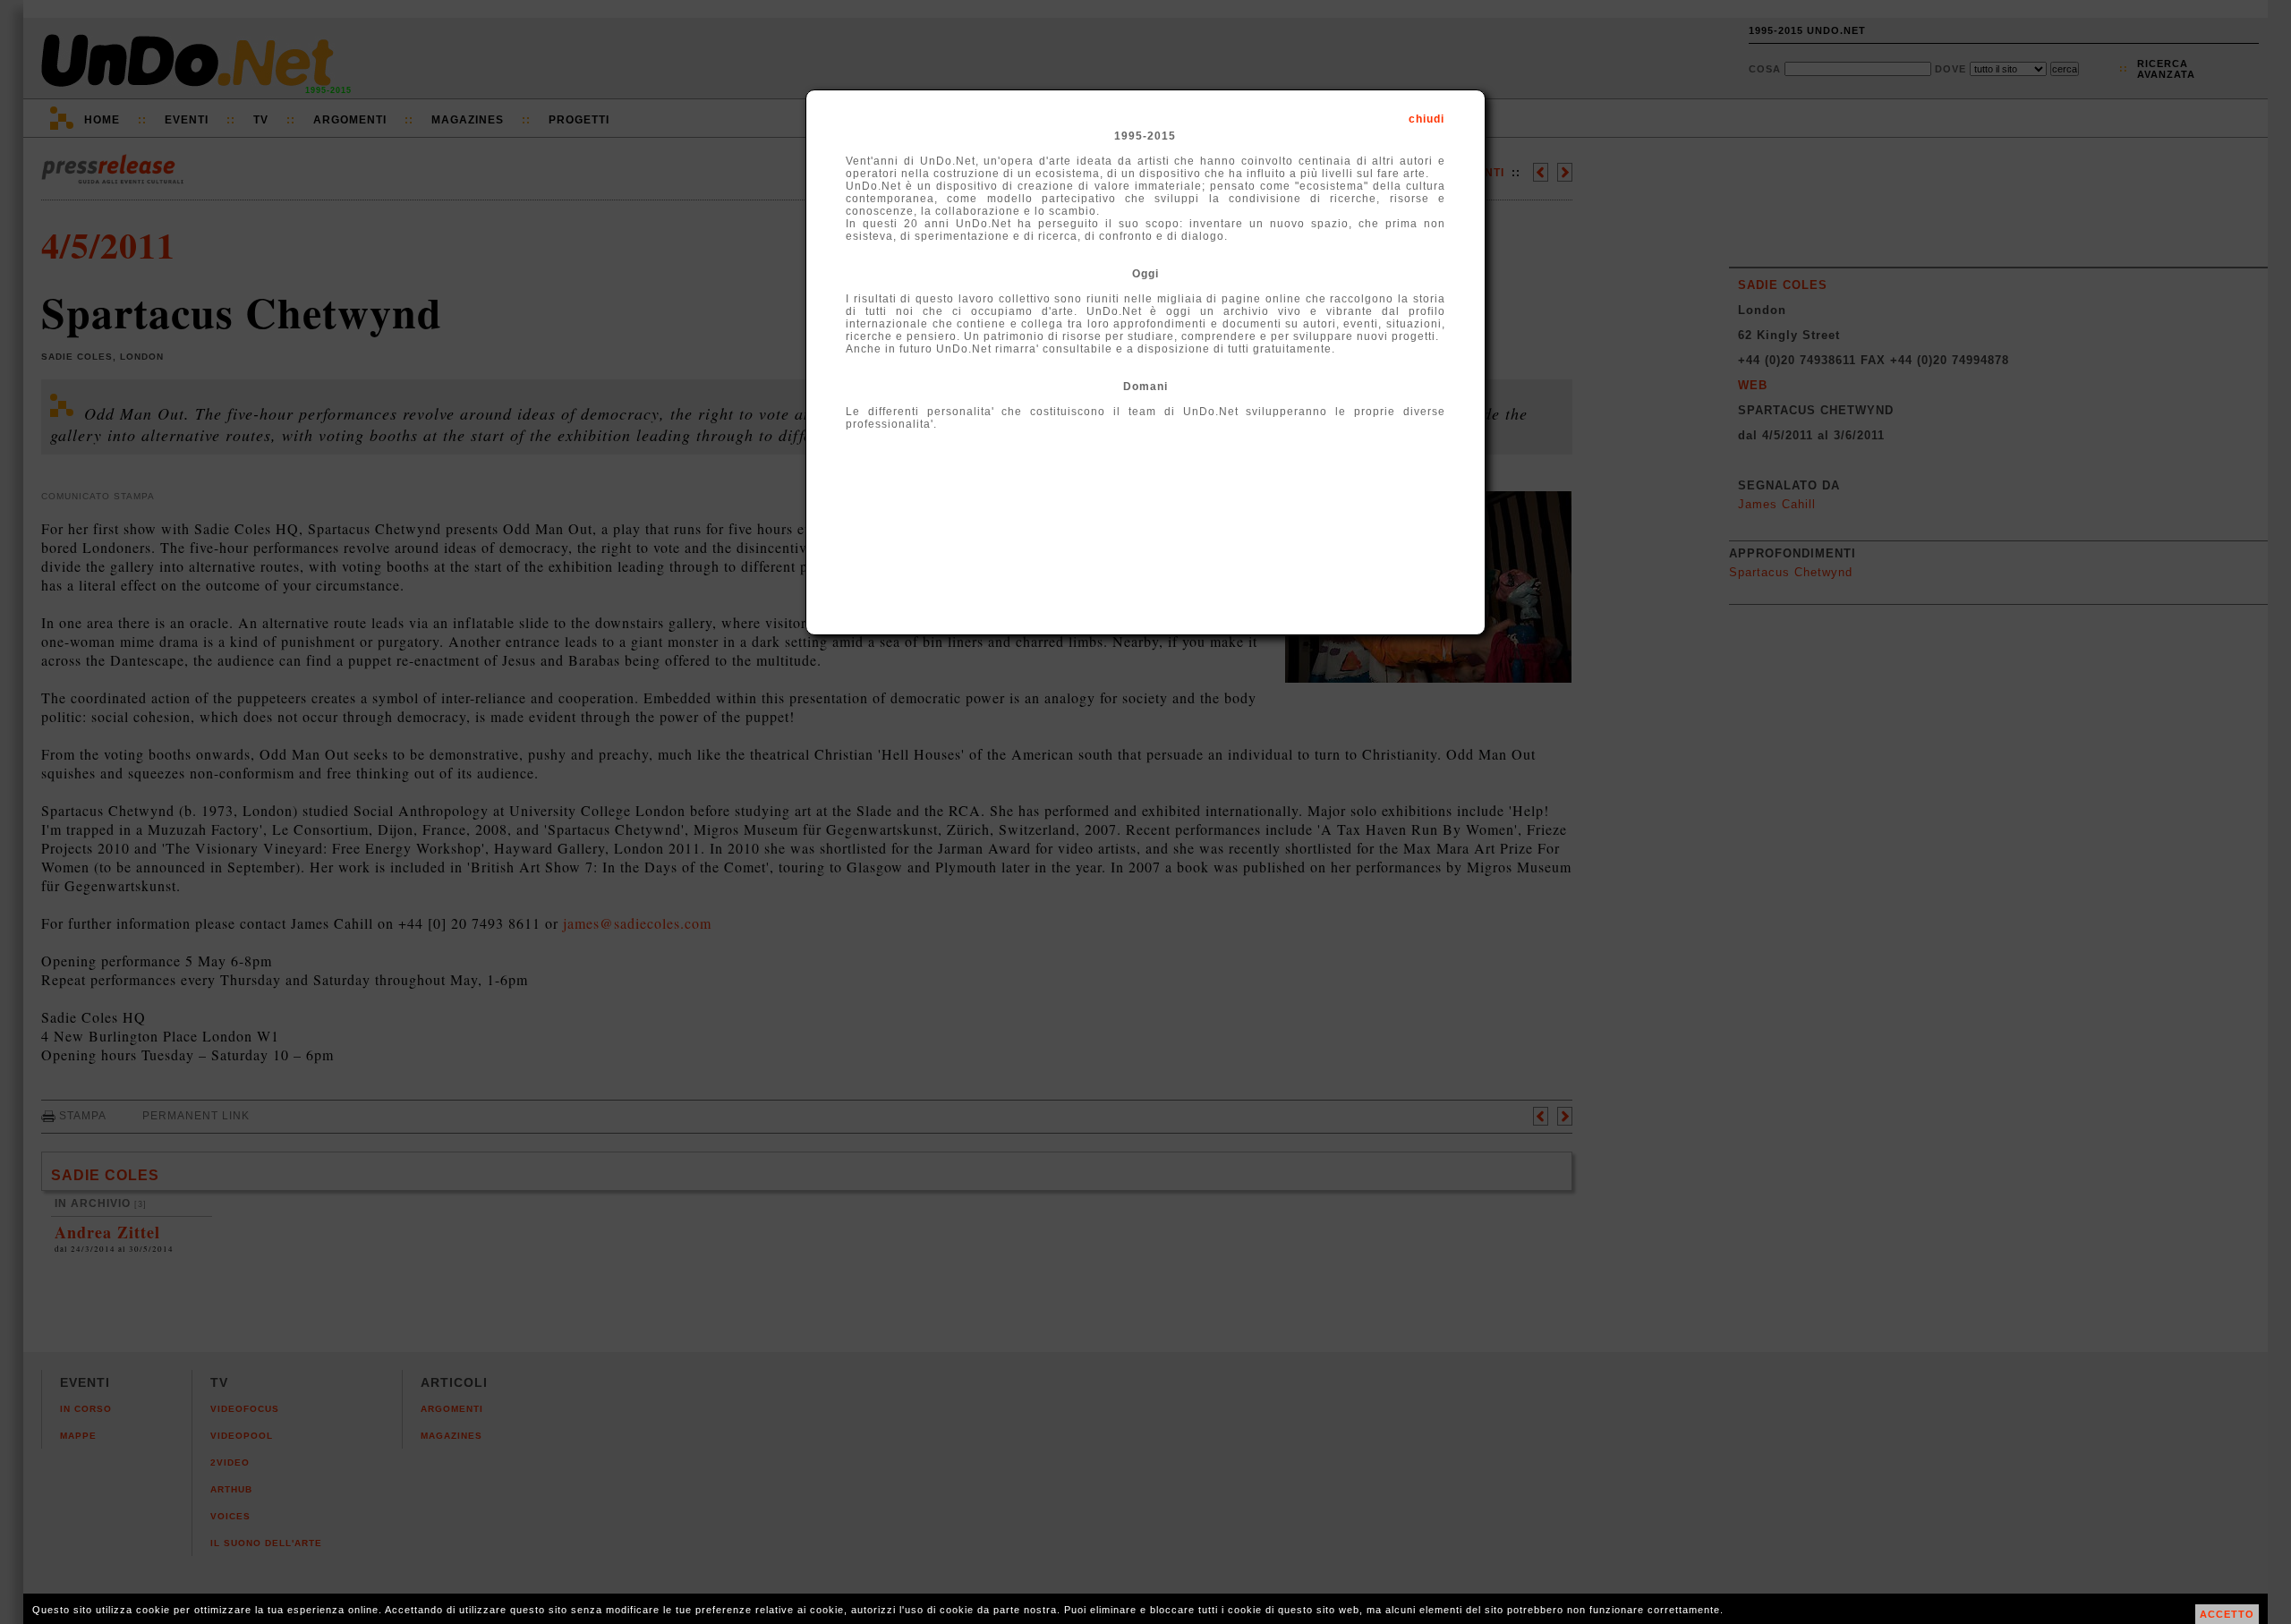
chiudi (1427, 119)
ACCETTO (2227, 1614)
